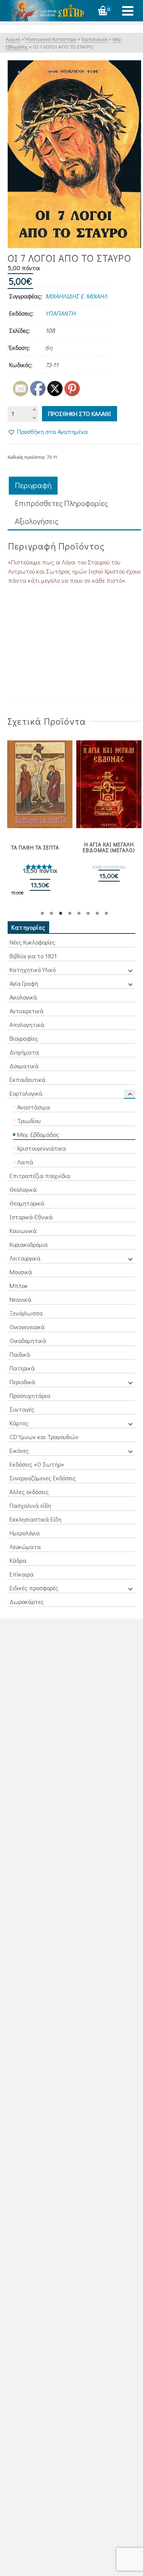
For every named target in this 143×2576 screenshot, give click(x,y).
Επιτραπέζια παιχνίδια (40, 1176)
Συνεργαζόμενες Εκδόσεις (43, 1478)
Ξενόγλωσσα (26, 1313)
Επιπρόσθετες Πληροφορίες (61, 503)
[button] (48, 432)
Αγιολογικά (23, 997)
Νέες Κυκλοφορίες (32, 942)
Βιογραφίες (24, 1038)
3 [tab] (61, 913)
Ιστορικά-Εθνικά (31, 1217)
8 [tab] (106, 913)
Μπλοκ (19, 1286)
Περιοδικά (22, 1382)
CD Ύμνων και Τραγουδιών (44, 1437)
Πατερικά (22, 1368)
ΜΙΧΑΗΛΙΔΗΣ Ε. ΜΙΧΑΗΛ (76, 296)
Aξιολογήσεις (37, 521)
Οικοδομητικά (28, 1340)
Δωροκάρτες (27, 1602)
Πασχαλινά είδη (30, 1505)
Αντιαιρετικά (27, 1011)
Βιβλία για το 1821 (33, 956)
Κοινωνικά (23, 1231)
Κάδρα (18, 1560)
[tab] (33, 486)
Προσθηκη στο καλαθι (80, 413)
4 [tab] (70, 913)
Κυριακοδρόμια (29, 1244)
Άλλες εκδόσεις (29, 1492)
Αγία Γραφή (24, 983)
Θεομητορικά (27, 1203)
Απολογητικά (27, 1024)
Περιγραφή (33, 485)
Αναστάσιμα (34, 1107)
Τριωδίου (29, 1121)
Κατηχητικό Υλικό (33, 970)
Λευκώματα (25, 1547)
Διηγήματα (24, 1052)
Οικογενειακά (27, 1327)
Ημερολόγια (25, 1533)
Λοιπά (25, 1162)
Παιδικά (20, 1354)
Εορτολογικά (26, 1093)
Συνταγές (22, 1409)
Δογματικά (24, 1066)
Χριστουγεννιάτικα (42, 1148)
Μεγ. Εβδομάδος (38, 1134)
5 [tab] (79, 913)
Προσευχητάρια (30, 1395)
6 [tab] (88, 913)
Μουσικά (21, 1272)
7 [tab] (97, 913)
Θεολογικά (23, 1189)
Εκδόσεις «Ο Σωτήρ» (37, 1464)
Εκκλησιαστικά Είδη (35, 1519)
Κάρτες (19, 1423)
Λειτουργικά (25, 1258)
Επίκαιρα (22, 1574)
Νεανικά (20, 1299)
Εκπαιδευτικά (27, 1079)
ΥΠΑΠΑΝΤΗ (60, 313)
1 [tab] (42, 913)
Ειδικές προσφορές (34, 1588)
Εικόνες (19, 1450)
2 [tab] (51, 913)
